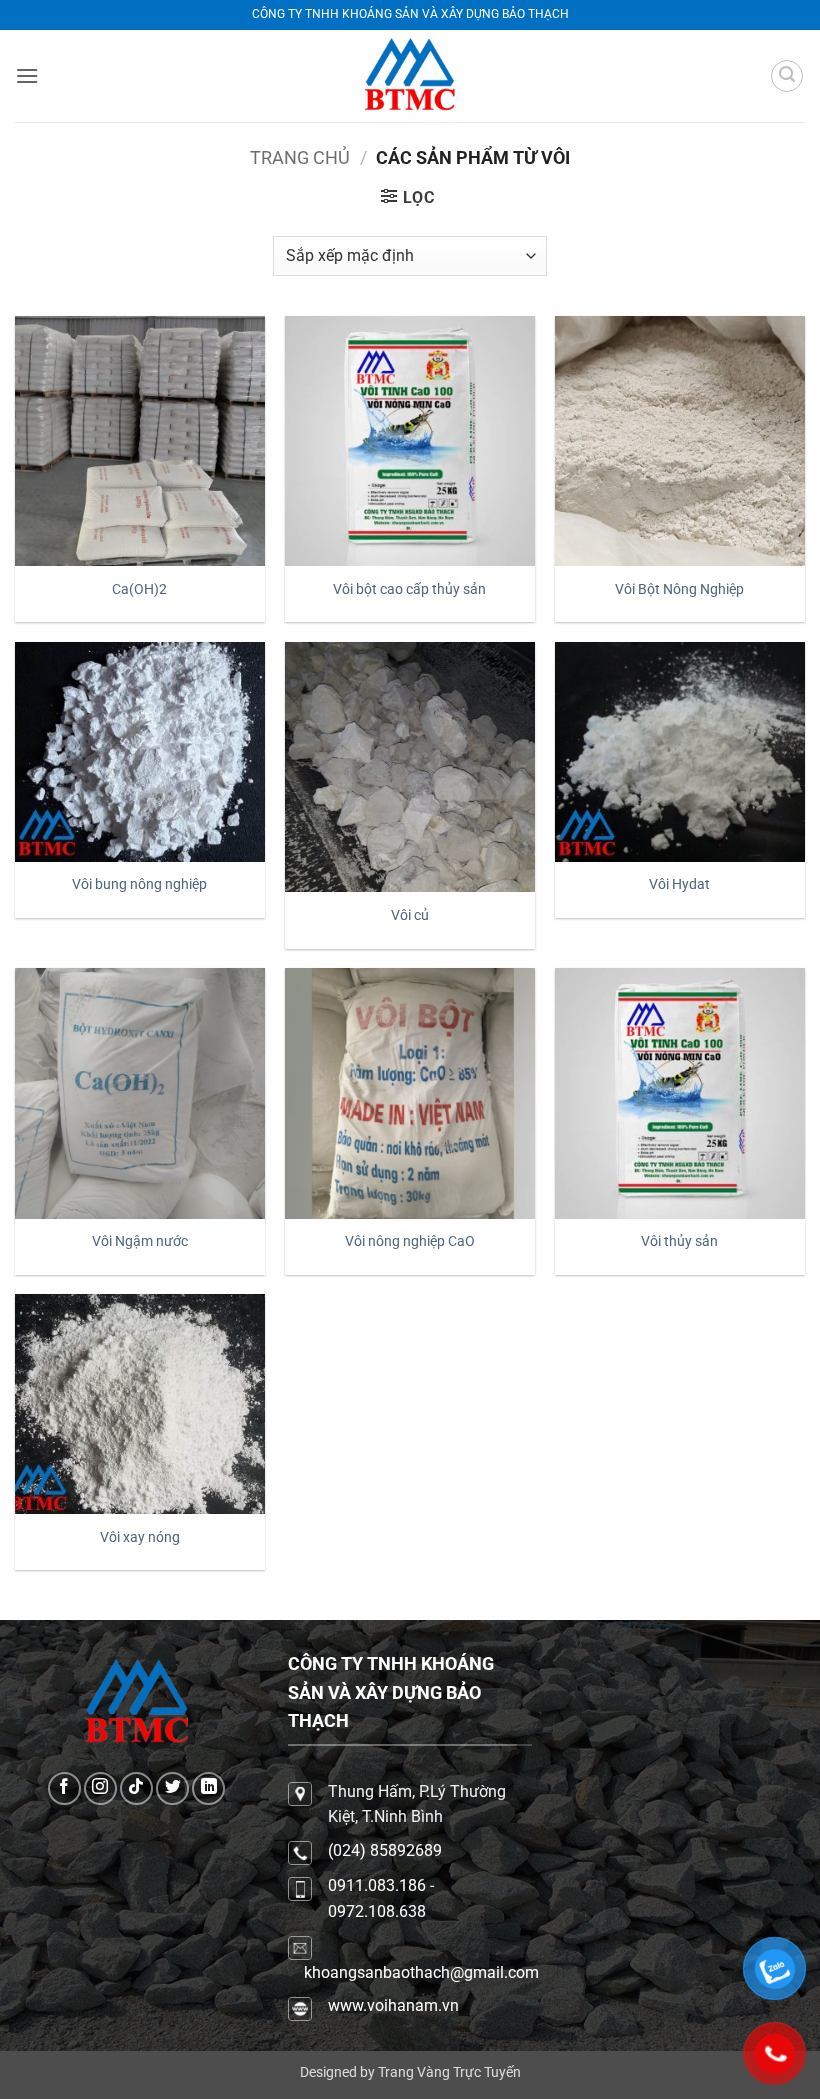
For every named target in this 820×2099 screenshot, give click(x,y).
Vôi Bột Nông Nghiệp (679, 589)
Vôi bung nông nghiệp (139, 884)
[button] (27, 75)
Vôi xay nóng (140, 1537)
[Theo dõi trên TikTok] (136, 1788)
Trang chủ (300, 157)
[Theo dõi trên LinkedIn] (208, 1788)
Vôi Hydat (679, 884)
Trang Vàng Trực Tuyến (449, 2072)
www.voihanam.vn (393, 2005)
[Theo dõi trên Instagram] (100, 1788)
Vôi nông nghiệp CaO (410, 1241)
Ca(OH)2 (139, 589)
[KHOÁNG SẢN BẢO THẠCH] (410, 76)
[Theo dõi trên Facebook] (64, 1788)
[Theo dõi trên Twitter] (172, 1788)
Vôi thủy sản (679, 1241)
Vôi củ (410, 915)
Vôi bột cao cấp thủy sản (409, 589)
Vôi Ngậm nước (140, 1241)
